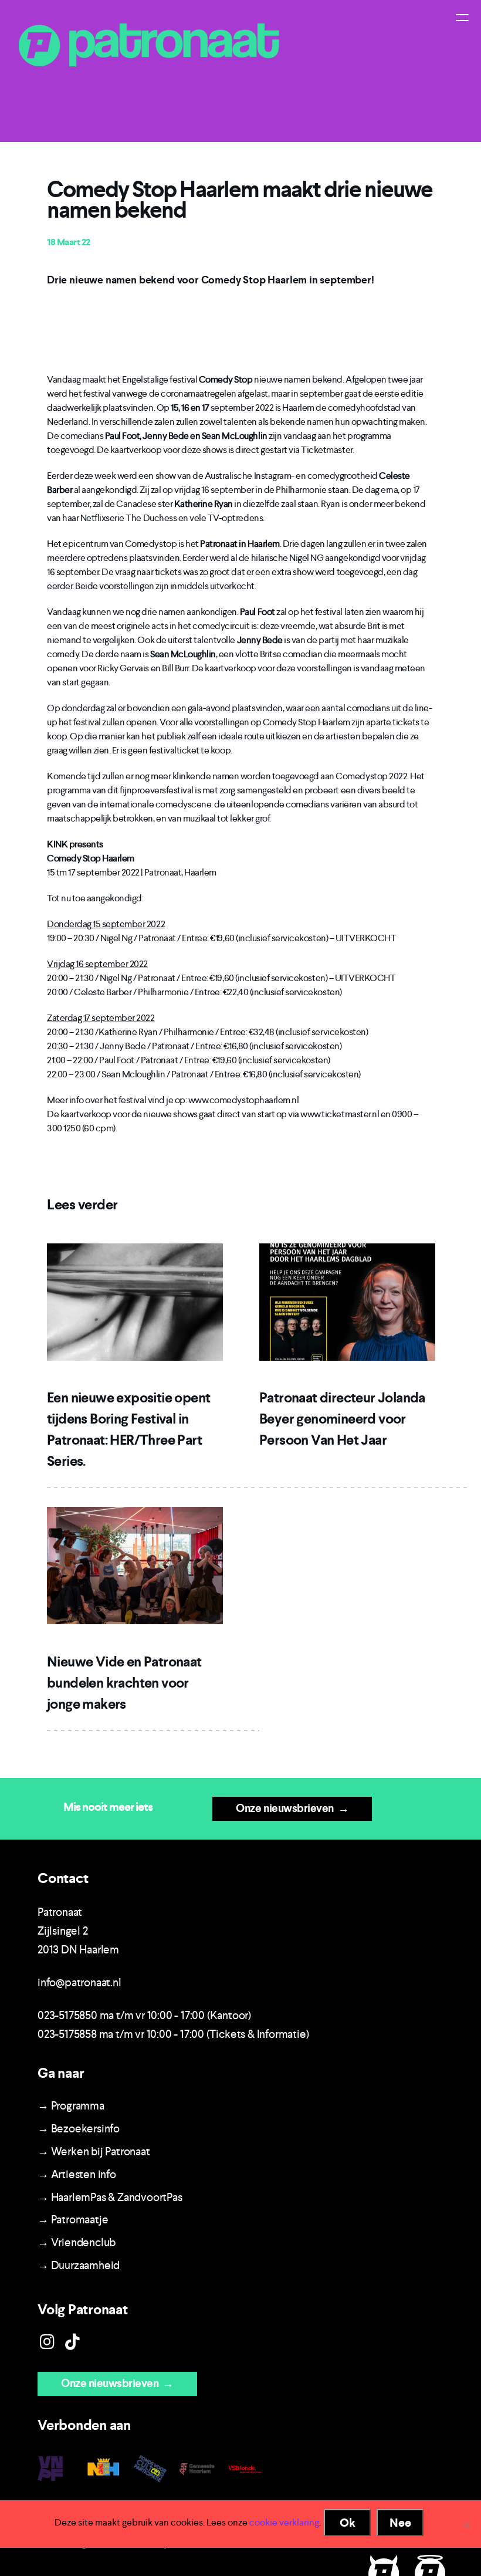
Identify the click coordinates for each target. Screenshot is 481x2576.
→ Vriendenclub (77, 2242)
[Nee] (466, 2524)
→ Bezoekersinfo (79, 2129)
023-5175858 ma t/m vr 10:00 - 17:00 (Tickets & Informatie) (173, 2034)
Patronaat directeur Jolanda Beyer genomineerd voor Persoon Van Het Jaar (342, 1419)
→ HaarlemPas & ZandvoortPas (110, 2197)
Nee (400, 2523)
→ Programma (71, 2106)
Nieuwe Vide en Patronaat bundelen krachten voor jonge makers (124, 1683)
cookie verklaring (284, 2522)
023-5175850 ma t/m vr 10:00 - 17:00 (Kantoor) (144, 2015)
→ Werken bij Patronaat (94, 2151)
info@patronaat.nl (79, 1982)
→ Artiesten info (77, 2174)
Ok (348, 2523)
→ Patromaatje (73, 2220)
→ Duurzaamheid (79, 2265)
